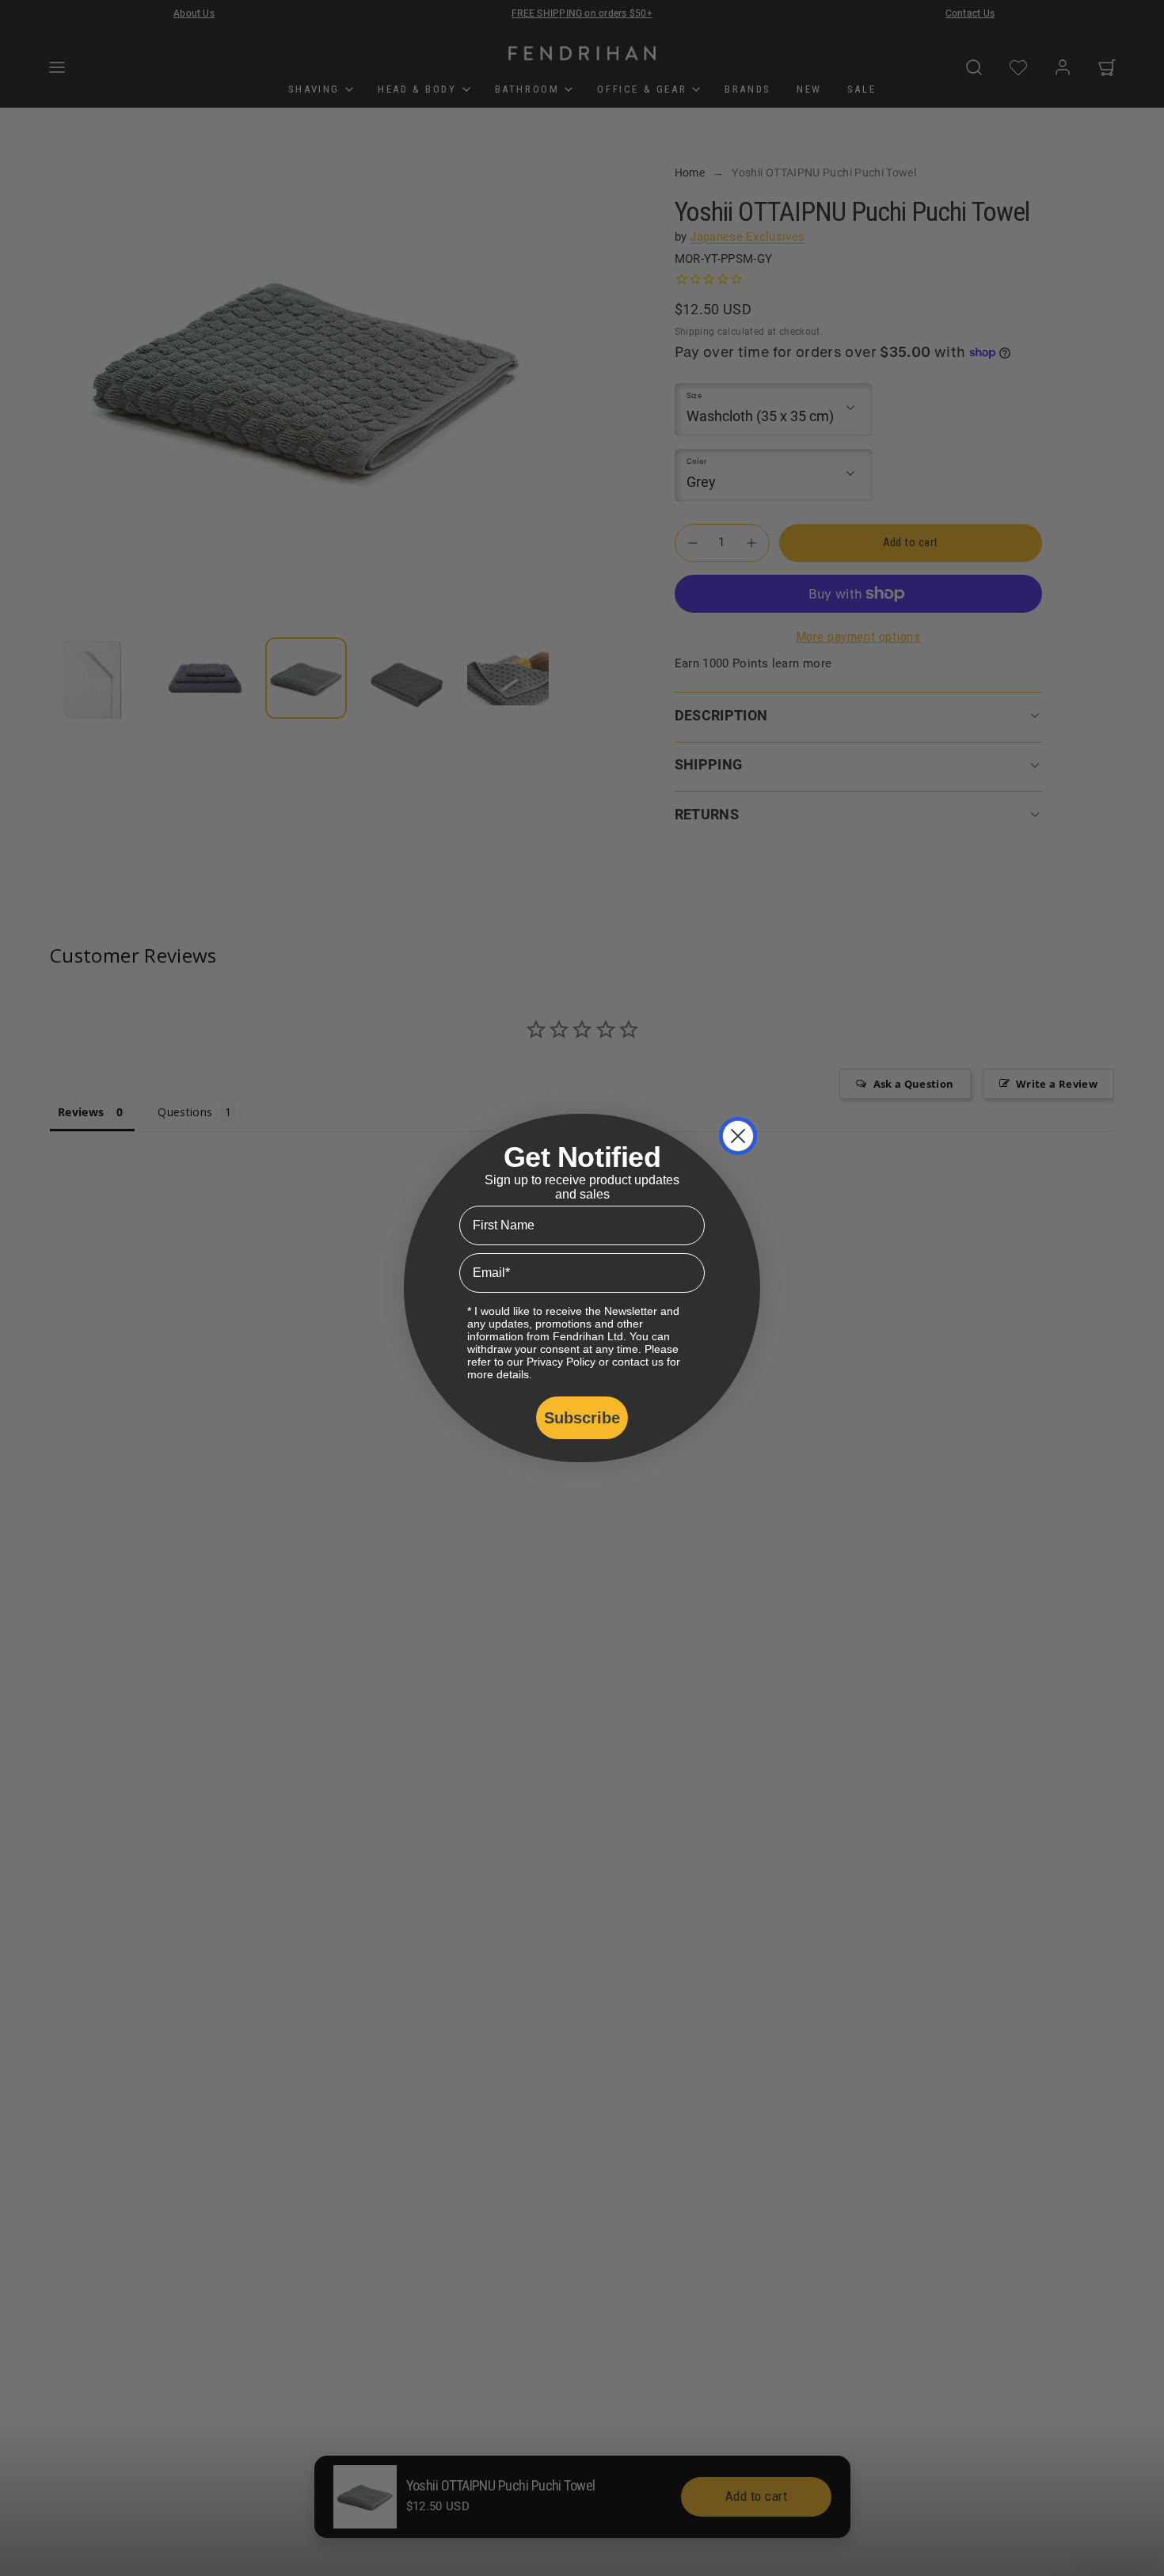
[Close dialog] (738, 1136)
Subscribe (582, 1418)
